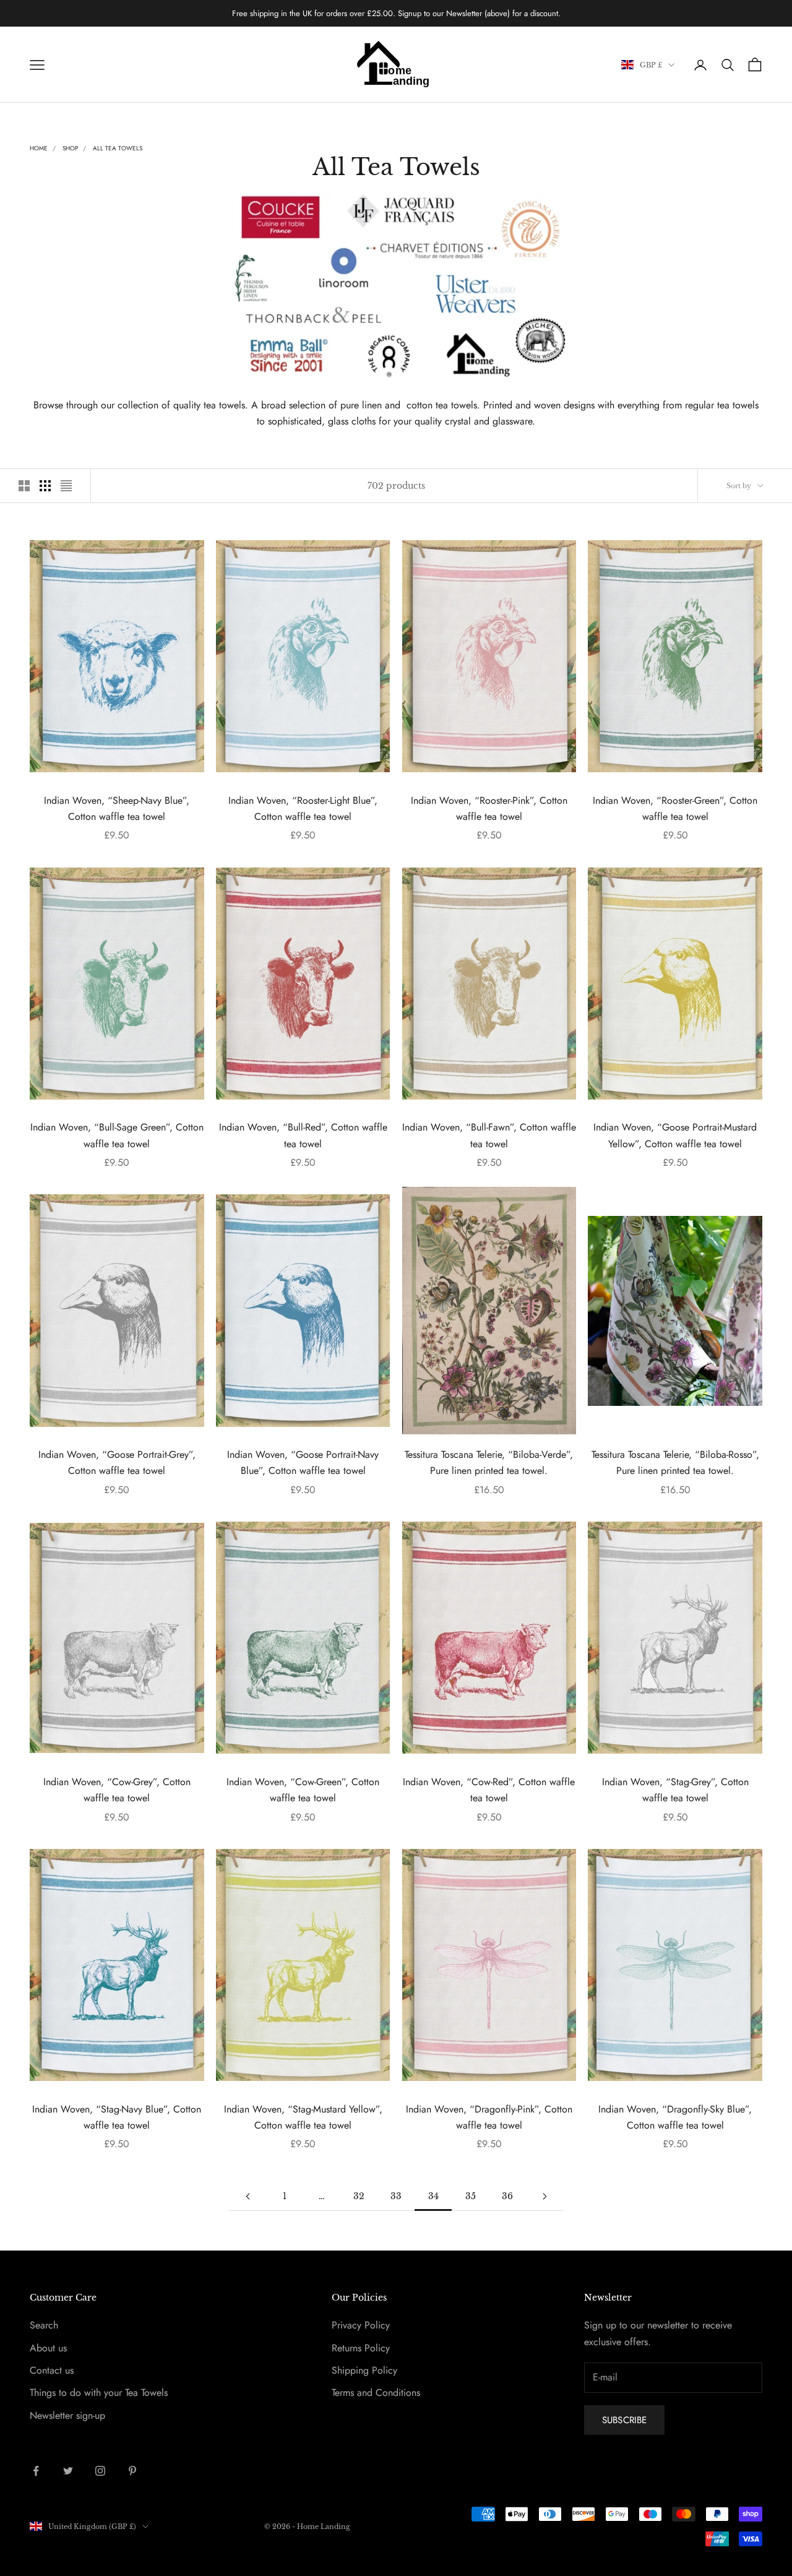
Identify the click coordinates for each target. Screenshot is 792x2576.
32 (359, 2196)
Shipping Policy (364, 2370)
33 (396, 2196)
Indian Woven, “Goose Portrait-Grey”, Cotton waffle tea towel (117, 1462)
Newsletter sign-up (67, 2415)
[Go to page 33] (247, 2196)
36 (507, 2196)
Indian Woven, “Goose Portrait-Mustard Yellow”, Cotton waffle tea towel (675, 1135)
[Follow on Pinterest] (132, 2471)
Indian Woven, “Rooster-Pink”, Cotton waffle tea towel (489, 808)
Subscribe (624, 2420)
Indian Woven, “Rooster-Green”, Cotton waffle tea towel (675, 808)
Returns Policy (361, 2348)
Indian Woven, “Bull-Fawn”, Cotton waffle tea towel (489, 1135)
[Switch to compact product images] (66, 486)
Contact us (52, 2370)
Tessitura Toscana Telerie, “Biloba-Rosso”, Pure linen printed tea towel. (675, 1462)
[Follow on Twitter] (68, 2471)
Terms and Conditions (376, 2393)
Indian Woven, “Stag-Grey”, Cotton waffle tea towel (675, 1790)
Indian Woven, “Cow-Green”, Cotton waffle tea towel (303, 1790)
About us (48, 2348)
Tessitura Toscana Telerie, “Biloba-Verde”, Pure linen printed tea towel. (489, 1462)
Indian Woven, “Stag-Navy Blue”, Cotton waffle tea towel (117, 2117)
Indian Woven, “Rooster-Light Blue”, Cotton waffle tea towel (303, 808)
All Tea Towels (118, 148)
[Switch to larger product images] (24, 486)
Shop (70, 148)
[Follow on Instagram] (100, 2471)
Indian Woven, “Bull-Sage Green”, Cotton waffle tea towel (117, 1135)
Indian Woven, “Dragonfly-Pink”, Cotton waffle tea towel (489, 2117)
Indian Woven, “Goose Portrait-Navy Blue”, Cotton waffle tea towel (303, 1462)
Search (44, 2325)
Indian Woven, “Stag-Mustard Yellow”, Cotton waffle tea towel (303, 2117)
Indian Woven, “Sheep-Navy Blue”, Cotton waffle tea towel (117, 808)
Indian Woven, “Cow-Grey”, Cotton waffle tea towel (117, 1790)
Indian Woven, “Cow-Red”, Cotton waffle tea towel (489, 1790)
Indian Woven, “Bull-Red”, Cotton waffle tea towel (303, 1135)
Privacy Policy (361, 2325)
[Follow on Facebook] (36, 2471)
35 (471, 2196)
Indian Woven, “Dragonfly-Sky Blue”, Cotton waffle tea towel (675, 2117)
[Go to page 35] (544, 2196)
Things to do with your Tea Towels (99, 2393)
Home (39, 148)
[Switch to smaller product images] (45, 486)
